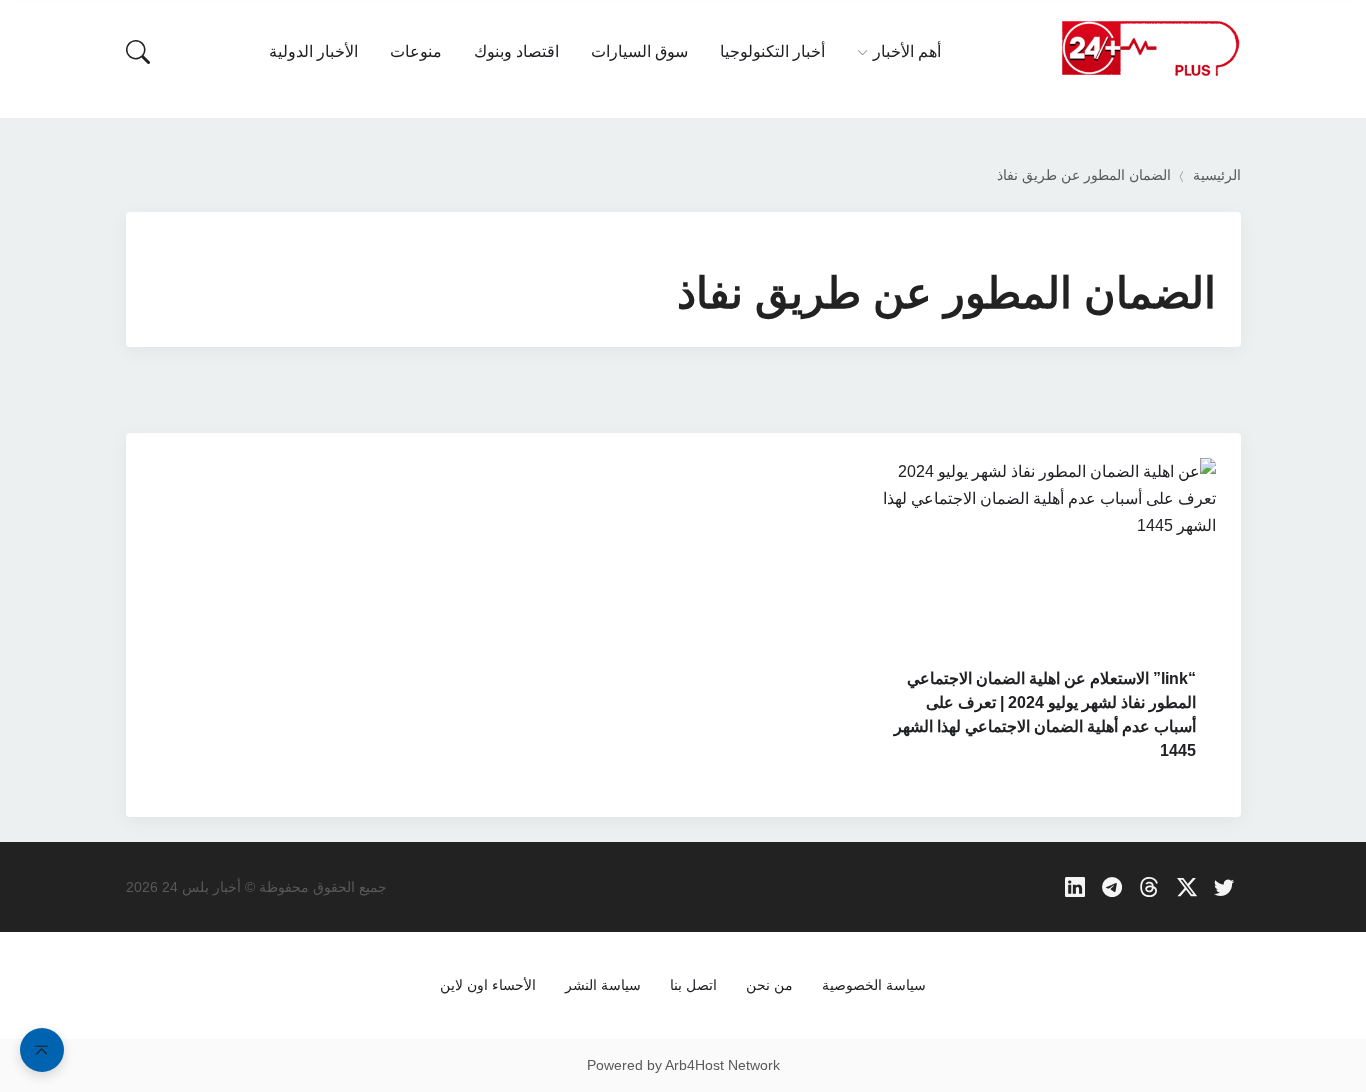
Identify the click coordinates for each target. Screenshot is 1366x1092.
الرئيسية (1217, 175)
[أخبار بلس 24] (1150, 47)
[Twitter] (1224, 887)
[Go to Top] (42, 1050)
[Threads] (1149, 887)
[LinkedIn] (1074, 887)
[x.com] (1187, 887)
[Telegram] (1112, 887)
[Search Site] (138, 52)
